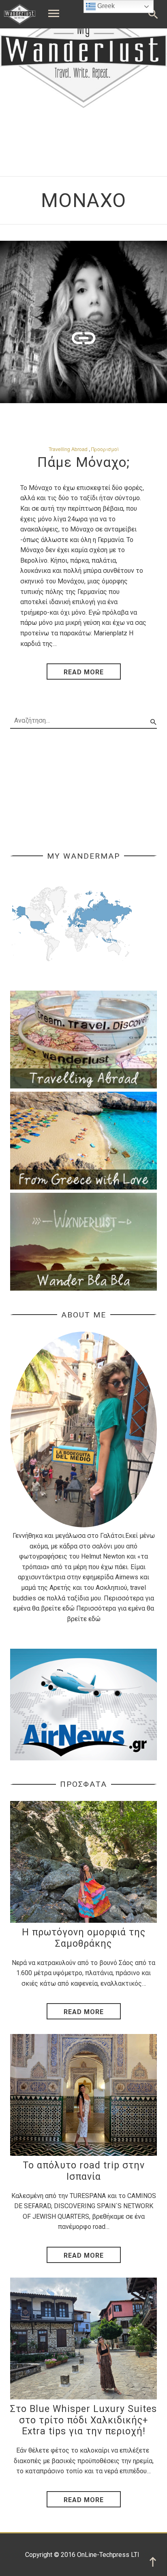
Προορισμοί (105, 449)
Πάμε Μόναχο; (84, 462)
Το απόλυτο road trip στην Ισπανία (84, 2171)
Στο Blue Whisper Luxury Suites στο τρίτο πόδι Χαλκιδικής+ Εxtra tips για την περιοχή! (83, 2420)
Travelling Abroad (68, 449)
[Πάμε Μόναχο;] (83, 322)
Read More (84, 2012)
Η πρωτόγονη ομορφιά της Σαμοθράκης (84, 1938)
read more (84, 672)
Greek (105, 6)
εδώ (69, 1608)
